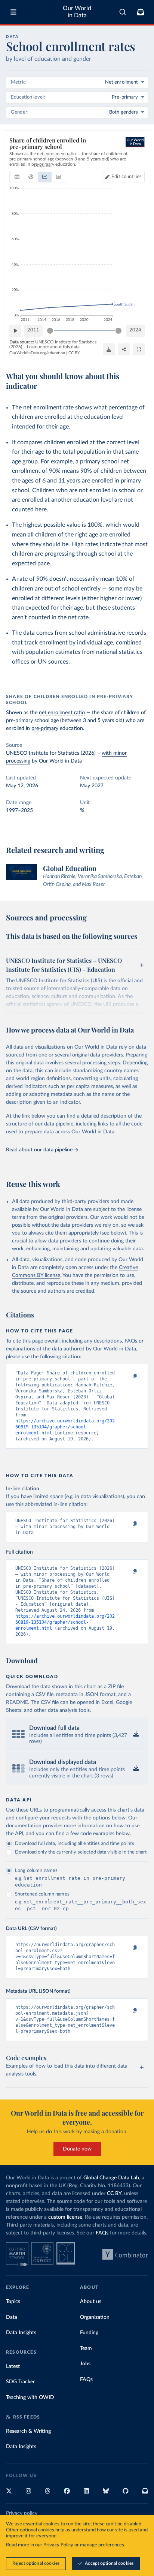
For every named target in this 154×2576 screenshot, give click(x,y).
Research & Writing (28, 2431)
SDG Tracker (20, 2382)
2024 (135, 330)
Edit (127, 177)
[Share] (124, 349)
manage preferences (102, 2545)
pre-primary (45, 728)
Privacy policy (22, 2513)
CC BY (74, 353)
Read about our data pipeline (39, 1150)
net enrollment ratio (62, 713)
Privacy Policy (58, 2545)
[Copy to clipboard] (127, 1376)
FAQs (102, 2233)
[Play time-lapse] (15, 331)
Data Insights (21, 2333)
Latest (13, 2366)
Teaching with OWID (30, 2398)
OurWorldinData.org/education (37, 353)
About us (91, 2302)
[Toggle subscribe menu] (141, 12)
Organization (95, 2317)
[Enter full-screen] (139, 349)
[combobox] (123, 12)
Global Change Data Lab (111, 2178)
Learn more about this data (53, 347)
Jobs (85, 2364)
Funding (89, 2333)
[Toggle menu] (13, 12)
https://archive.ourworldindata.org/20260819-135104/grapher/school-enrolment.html (65, 1427)
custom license (65, 2217)
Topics (13, 2302)
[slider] (50, 331)
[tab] (17, 177)
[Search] (123, 12)
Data (12, 2317)
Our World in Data (77, 12)
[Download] (109, 349)
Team (86, 2348)
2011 (33, 330)
